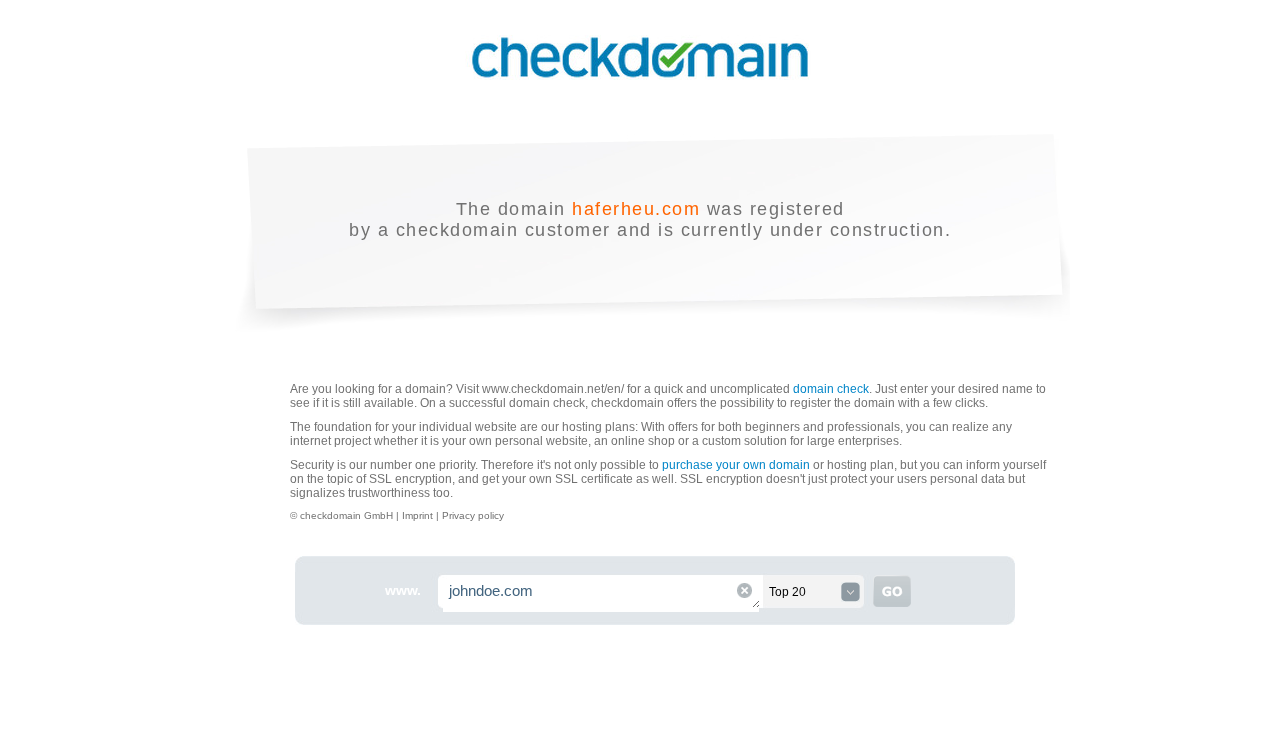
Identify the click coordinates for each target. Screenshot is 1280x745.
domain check (831, 389)
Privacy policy (473, 515)
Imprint (419, 515)
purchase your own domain (736, 465)
